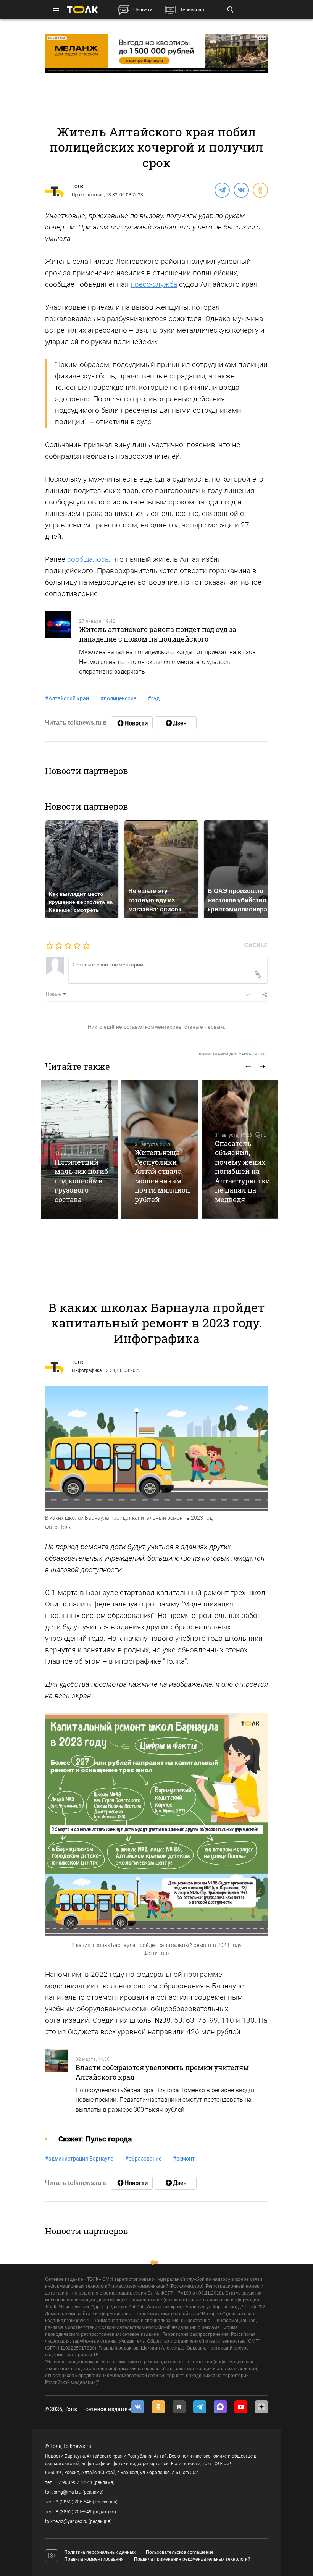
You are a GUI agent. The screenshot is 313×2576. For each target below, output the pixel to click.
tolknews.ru (77, 2446)
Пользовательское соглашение (180, 2552)
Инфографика (87, 1370)
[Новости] (132, 723)
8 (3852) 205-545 (74, 2502)
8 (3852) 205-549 (74, 2512)
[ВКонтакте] (241, 190)
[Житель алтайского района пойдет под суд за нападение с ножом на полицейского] (58, 648)
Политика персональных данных (100, 2552)
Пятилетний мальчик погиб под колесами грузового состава (81, 1181)
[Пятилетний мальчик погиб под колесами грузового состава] (79, 1150)
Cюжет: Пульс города (95, 2139)
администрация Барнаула (79, 2159)
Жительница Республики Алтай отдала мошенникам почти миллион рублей (162, 1176)
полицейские (118, 698)
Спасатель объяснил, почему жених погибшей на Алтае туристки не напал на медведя (243, 1171)
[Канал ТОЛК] (176, 723)
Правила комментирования (94, 2559)
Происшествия (88, 195)
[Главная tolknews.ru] (82, 10)
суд (154, 698)
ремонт (184, 2159)
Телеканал (192, 10)
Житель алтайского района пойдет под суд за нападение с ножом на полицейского (158, 634)
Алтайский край (67, 698)
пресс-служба (154, 284)
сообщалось (88, 559)
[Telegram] (222, 190)
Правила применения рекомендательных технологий (192, 2559)
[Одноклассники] (260, 190)
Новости (143, 10)
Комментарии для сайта (233, 1054)
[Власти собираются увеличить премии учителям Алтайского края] (57, 2086)
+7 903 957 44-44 (74, 2482)
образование (143, 2159)
